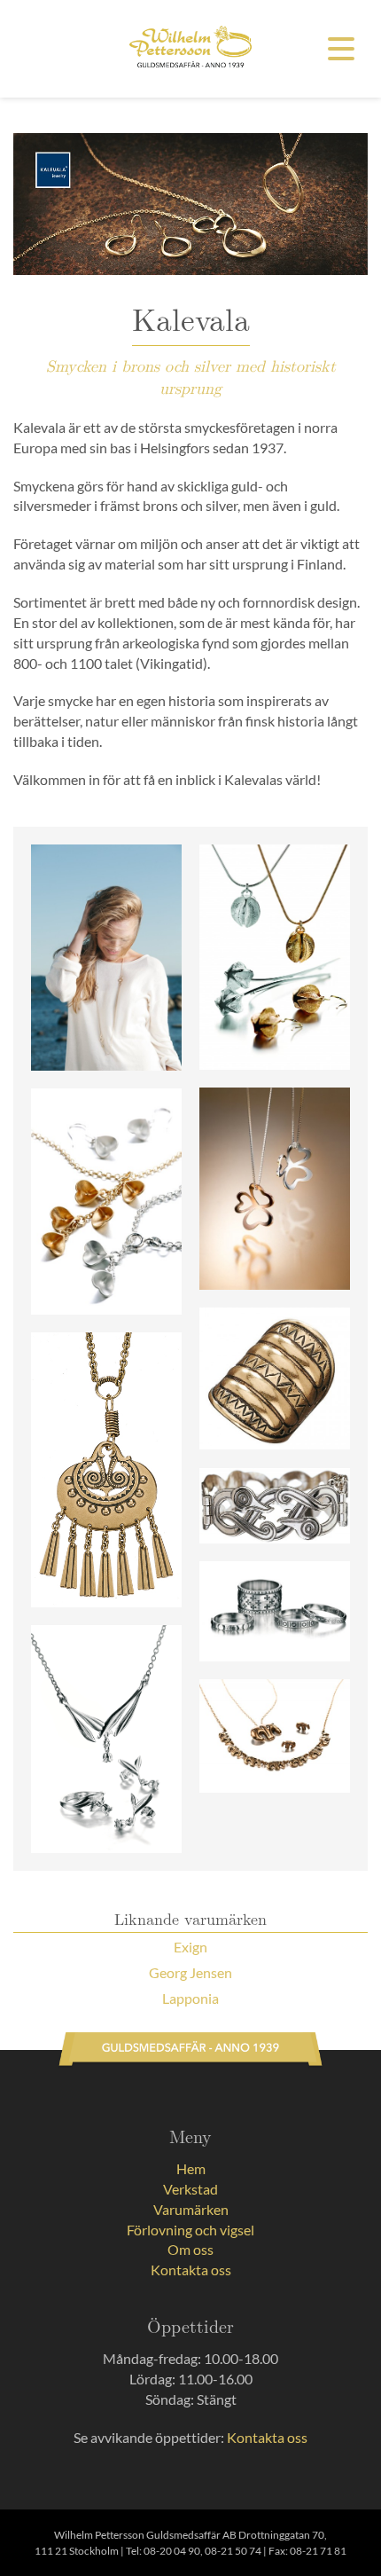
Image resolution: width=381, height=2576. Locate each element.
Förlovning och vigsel (190, 2230)
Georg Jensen (190, 1972)
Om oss (190, 2249)
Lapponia (190, 1998)
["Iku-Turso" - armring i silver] (275, 1506)
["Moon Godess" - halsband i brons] (106, 1470)
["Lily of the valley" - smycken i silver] (106, 1739)
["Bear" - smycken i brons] (275, 1736)
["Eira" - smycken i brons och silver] (106, 1202)
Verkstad (190, 2189)
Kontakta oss (191, 2270)
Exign (190, 1947)
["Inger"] (106, 958)
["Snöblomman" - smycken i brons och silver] (275, 958)
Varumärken (191, 2209)
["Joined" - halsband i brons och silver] (275, 1189)
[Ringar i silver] (275, 1611)
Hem (191, 2168)
